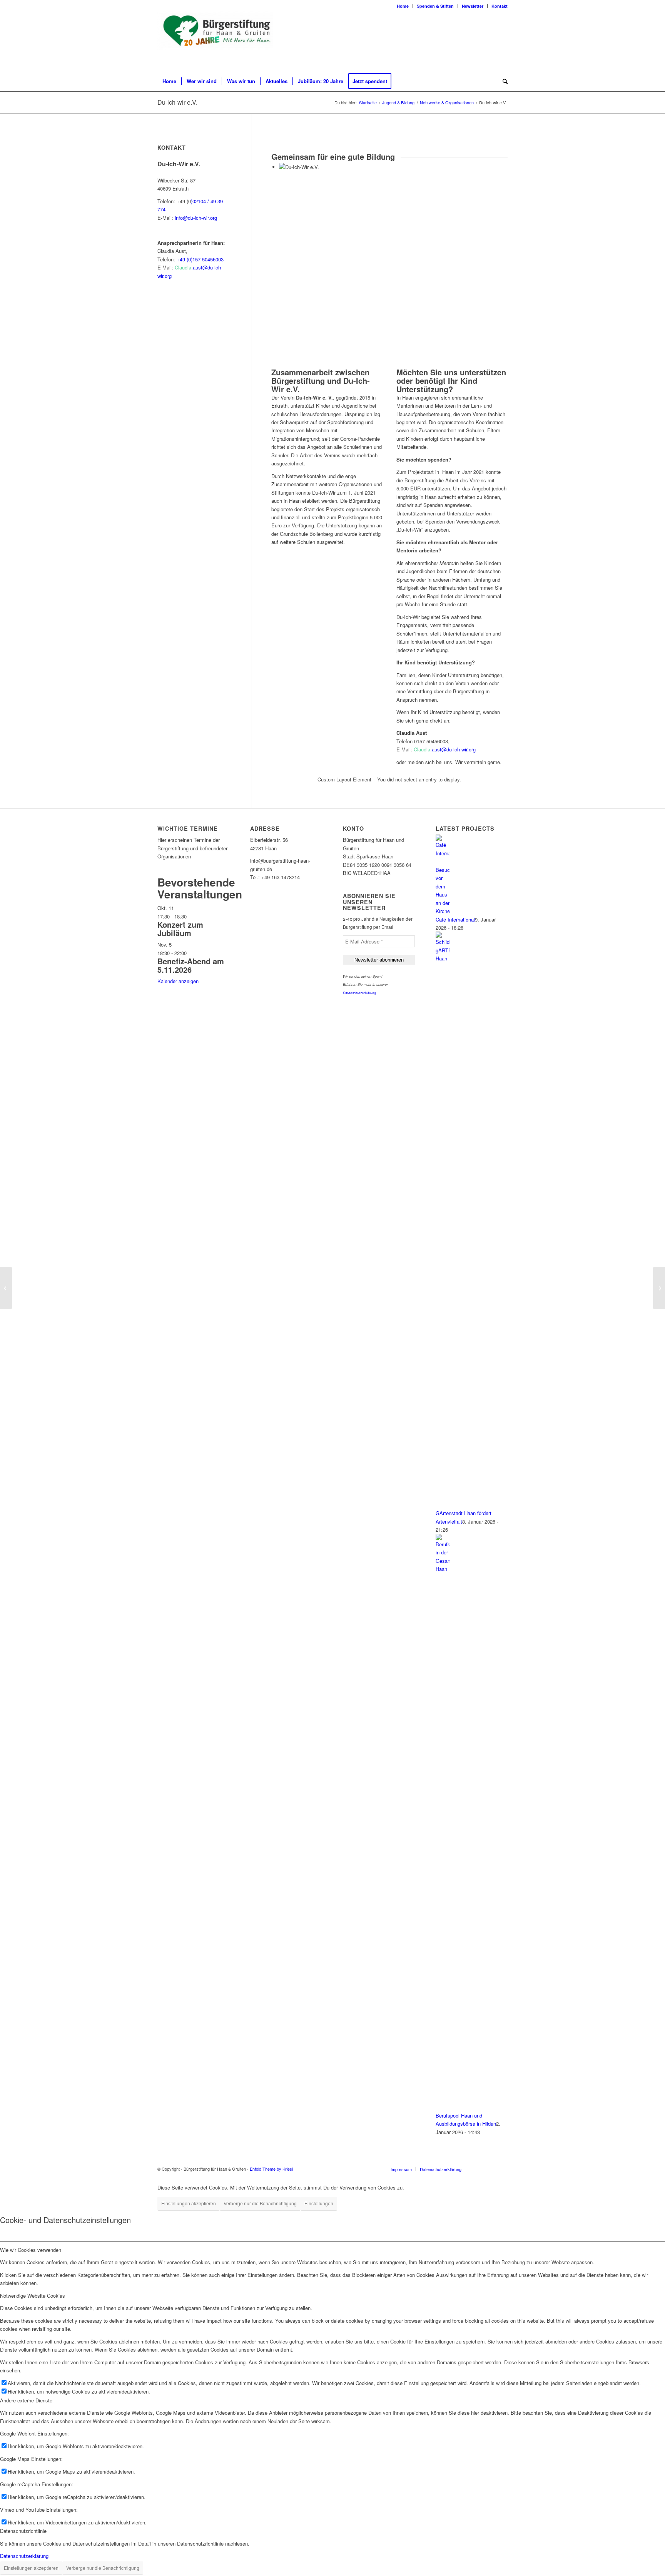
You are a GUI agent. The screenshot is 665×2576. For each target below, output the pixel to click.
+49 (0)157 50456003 (200, 259)
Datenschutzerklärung (359, 993)
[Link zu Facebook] (479, 42)
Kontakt (500, 6)
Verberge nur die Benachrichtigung (260, 2203)
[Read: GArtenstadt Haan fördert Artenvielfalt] (443, 958)
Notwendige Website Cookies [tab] (33, 2296)
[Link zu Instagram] (490, 42)
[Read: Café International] (443, 911)
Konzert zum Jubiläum (180, 929)
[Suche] (503, 81)
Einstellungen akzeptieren (189, 2203)
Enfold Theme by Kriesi (271, 2169)
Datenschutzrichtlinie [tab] (23, 2531)
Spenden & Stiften (435, 6)
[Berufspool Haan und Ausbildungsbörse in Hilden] (659, 1288)
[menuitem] (403, 6)
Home (403, 6)
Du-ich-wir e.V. (177, 102)
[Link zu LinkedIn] (502, 42)
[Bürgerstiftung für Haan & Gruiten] (215, 41)
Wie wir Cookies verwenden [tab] (31, 2250)
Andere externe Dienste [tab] (26, 2400)
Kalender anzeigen (178, 981)
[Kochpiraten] (6, 1288)
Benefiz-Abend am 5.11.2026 (191, 965)
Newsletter (473, 6)
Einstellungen (319, 2203)
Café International (455, 919)
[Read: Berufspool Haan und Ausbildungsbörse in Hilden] (443, 1569)
